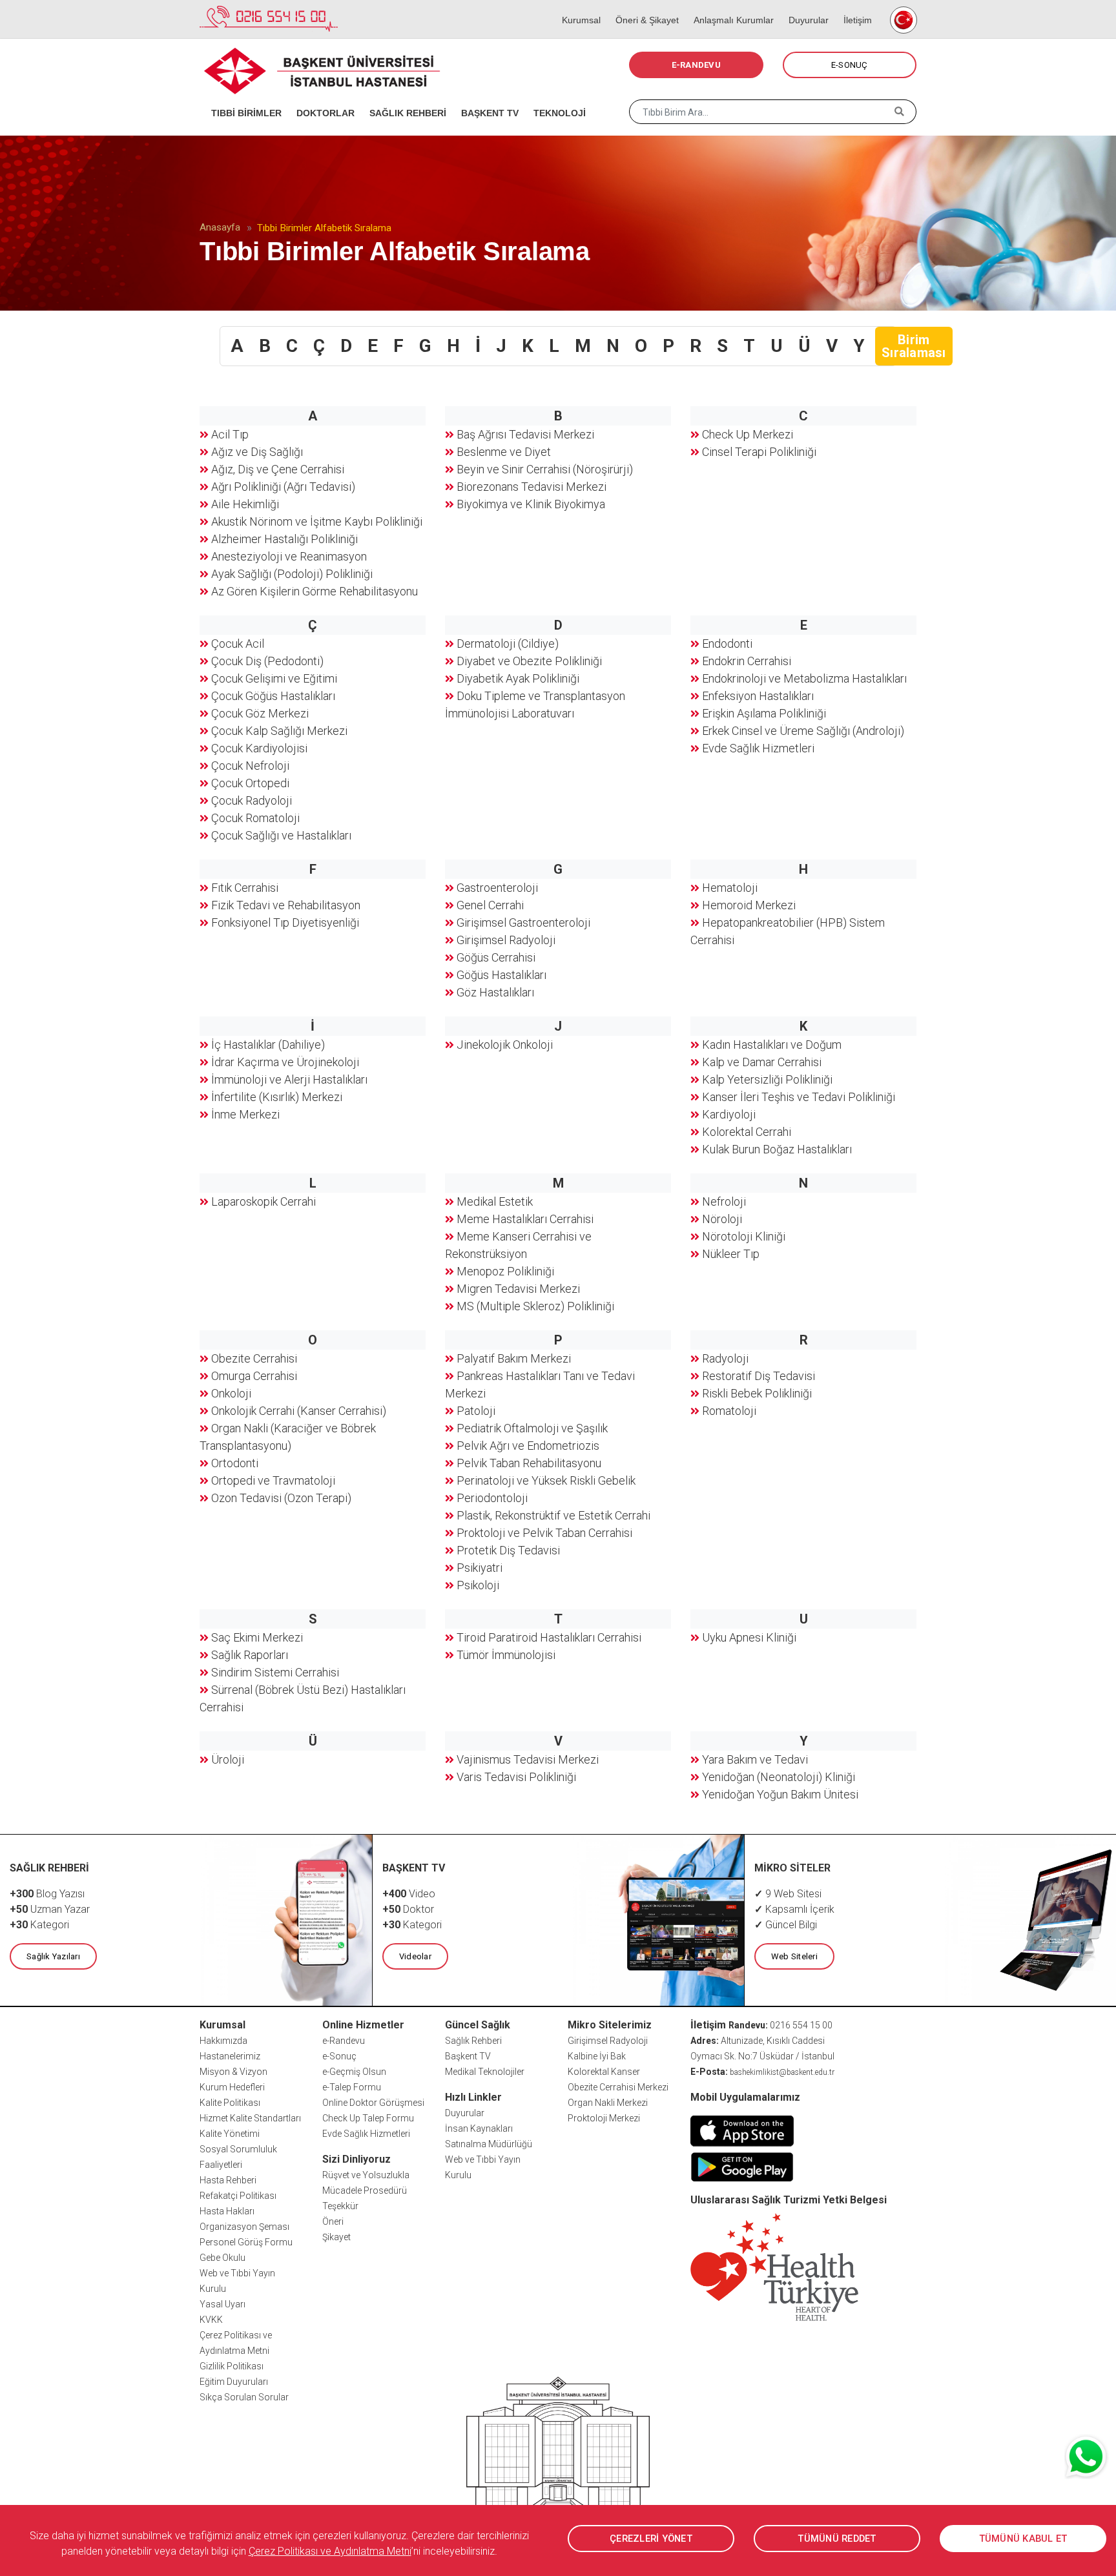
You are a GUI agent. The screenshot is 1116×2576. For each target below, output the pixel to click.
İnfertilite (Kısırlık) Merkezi (277, 1097)
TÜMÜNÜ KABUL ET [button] (1023, 2539)
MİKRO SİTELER (792, 1868)
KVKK (211, 2320)
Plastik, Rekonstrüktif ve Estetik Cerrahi (553, 1515)
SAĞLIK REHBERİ (404, 97)
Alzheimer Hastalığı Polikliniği (284, 539)
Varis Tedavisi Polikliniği (516, 1777)
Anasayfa (220, 227)
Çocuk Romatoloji (255, 818)
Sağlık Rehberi (473, 2041)
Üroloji (228, 1759)
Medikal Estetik (495, 1201)
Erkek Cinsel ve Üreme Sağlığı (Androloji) (803, 731)
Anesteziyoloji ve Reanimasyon (289, 556)
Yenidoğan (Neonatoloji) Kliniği (779, 1777)
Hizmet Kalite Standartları (250, 2118)
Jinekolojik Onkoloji (505, 1045)
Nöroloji (722, 1219)
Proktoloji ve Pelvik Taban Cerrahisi (544, 1533)
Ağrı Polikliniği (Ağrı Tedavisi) (283, 487)
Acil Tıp (230, 434)
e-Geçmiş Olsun (354, 2072)
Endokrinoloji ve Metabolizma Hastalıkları (804, 678)
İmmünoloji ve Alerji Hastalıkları (289, 1079)
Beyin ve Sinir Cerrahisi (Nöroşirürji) (545, 469)
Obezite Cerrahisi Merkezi (618, 2087)
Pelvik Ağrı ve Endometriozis (528, 1446)
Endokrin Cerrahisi (747, 661)
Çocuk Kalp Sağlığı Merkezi (279, 731)
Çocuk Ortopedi (250, 783)
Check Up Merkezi (748, 434)
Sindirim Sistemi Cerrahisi (275, 1672)
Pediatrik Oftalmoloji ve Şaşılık (532, 1428)
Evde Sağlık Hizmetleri (758, 748)
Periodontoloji (492, 1498)
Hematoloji (730, 888)
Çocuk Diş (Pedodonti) (267, 661)
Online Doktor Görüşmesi (373, 2103)
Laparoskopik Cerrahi (263, 1201)
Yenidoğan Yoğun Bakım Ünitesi (780, 1794)
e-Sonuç (339, 2056)
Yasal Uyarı (222, 2304)
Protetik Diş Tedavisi (508, 1550)
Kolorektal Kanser (604, 2072)
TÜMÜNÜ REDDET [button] (837, 2539)
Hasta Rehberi (228, 2180)
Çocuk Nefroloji (250, 766)
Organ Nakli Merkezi (608, 2103)
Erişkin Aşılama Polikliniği (764, 713)
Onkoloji (231, 1393)
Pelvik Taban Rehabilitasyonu (529, 1463)
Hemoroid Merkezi (749, 905)
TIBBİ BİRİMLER (242, 97)
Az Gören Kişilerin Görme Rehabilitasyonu (315, 591)
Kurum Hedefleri (232, 2087)
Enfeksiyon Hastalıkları (758, 696)
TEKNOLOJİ (555, 97)
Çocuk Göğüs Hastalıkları (273, 696)
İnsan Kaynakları (479, 2128)
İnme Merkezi (245, 1114)
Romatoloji (729, 1411)
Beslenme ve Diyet (504, 452)
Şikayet (336, 2237)
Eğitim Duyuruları (234, 2382)
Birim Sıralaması (914, 346)
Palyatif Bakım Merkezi (514, 1358)
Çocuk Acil (238, 644)
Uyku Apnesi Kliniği (749, 1637)
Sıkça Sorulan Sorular (244, 2397)
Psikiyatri (480, 1568)
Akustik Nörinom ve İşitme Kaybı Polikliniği (317, 521)
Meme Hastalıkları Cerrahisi (525, 1219)
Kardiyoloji (729, 1114)
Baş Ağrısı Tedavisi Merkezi (525, 434)
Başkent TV (468, 2056)
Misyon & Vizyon (233, 2072)
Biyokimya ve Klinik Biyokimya (531, 504)
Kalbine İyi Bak (597, 2056)
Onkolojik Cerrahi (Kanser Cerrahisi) (299, 1411)
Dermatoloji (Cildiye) (508, 644)
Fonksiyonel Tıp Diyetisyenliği (285, 922)
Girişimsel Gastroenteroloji (523, 922)
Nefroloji (724, 1201)
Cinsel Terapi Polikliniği (759, 452)
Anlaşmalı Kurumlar (729, 6)
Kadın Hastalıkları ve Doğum (772, 1045)
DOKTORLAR (321, 97)
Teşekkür (340, 2206)
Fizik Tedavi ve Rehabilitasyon (286, 905)
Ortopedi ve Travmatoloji (273, 1480)
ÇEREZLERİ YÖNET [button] (651, 2539)
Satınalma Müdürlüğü (489, 2144)
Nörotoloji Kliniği (744, 1236)
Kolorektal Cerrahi (747, 1132)
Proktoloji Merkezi (604, 2118)
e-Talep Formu (352, 2087)
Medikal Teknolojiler (485, 2072)
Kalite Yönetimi (230, 2134)
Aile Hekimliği (245, 504)
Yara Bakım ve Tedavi (755, 1759)
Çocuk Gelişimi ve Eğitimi (274, 678)
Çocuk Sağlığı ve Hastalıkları (281, 835)
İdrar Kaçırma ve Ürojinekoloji (285, 1062)
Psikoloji (478, 1585)
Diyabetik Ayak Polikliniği (518, 678)
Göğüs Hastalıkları (501, 975)
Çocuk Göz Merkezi (260, 713)
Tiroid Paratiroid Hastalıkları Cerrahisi (549, 1637)
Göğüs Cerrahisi (496, 957)
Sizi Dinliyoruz (356, 2159)
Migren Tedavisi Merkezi (518, 1289)
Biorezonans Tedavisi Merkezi (532, 487)
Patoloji (476, 1411)
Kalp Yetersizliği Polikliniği (767, 1079)
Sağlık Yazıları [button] (53, 1956)
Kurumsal (577, 6)
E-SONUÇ (850, 65)
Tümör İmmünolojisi (506, 1655)
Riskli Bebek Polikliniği (757, 1393)
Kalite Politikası (230, 2103)
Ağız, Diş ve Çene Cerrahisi (278, 469)
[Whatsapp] (1087, 2457)
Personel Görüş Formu (246, 2242)
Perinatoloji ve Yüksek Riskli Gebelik (546, 1480)
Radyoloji (725, 1358)
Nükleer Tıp (731, 1254)
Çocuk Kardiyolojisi (259, 748)
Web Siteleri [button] (794, 1956)
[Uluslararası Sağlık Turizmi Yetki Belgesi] (774, 2266)
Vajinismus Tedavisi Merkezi (528, 1759)
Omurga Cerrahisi (254, 1376)
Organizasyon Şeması (244, 2227)
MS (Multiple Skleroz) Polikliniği (535, 1306)
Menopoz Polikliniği (505, 1271)
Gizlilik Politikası (232, 2366)
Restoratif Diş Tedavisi (759, 1376)
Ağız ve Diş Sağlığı (257, 452)
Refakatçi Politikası (238, 2196)
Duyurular (804, 6)
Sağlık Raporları (250, 1655)
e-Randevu (344, 2041)
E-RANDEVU (696, 65)
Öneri (333, 2221)
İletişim (853, 6)
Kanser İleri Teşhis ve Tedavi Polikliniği (799, 1097)
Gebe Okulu (222, 2258)
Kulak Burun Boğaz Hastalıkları (777, 1149)
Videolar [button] (415, 1956)
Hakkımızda (223, 2041)
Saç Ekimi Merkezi (257, 1637)
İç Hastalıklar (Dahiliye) (268, 1045)
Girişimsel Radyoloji (506, 940)
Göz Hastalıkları (495, 992)
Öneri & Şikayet (643, 6)
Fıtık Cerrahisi (245, 888)
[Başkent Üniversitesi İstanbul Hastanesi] (558, 2456)
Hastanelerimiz (230, 2056)
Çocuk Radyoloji (252, 800)
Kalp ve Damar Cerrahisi (762, 1062)
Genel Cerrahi (490, 905)
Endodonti (727, 644)
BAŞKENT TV (486, 97)
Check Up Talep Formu (368, 2118)
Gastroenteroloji (497, 888)
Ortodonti (235, 1463)
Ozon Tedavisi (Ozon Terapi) (281, 1498)
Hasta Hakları (227, 2211)
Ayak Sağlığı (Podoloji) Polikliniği (292, 574)
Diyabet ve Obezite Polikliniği (529, 661)
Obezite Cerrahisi (254, 1358)
